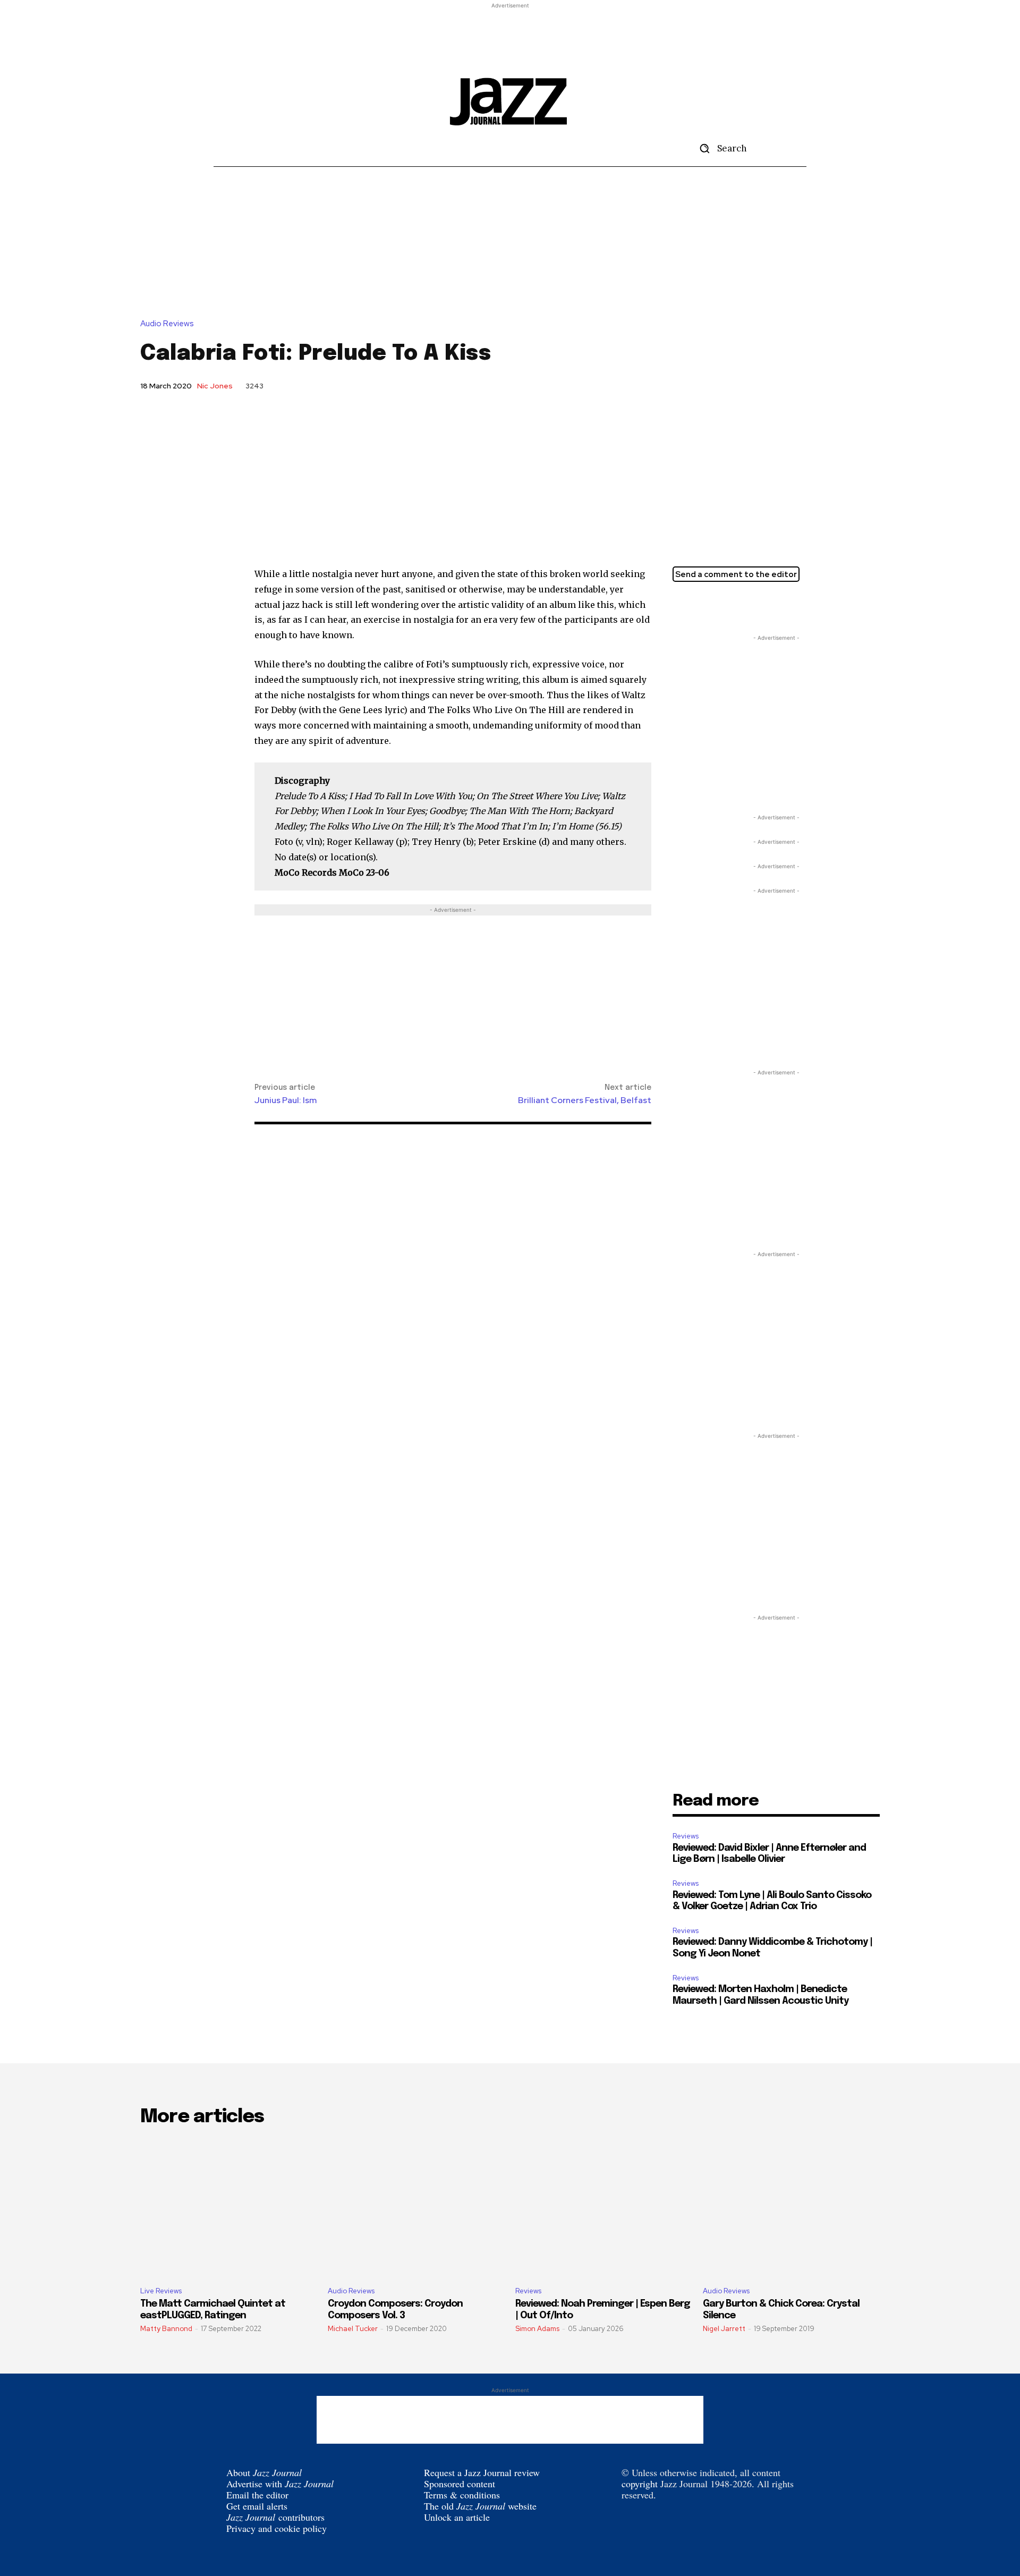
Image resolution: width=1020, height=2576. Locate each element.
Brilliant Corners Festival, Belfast (585, 1100)
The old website (480, 2506)
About (264, 2472)
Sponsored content (460, 2484)
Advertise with (280, 2484)
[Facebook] (708, 606)
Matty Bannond (166, 2329)
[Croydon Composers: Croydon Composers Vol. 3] (416, 2207)
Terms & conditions (462, 2495)
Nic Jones (215, 386)
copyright (640, 2484)
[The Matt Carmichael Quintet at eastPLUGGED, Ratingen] (229, 2207)
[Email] (732, 606)
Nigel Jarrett (724, 2329)
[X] (683, 606)
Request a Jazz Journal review (482, 2472)
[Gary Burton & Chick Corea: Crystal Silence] (791, 2207)
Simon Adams (537, 2329)
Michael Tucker (353, 2329)
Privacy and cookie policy (277, 2528)
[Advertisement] (510, 35)
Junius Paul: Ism (286, 1100)
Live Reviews (161, 2291)
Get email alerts (257, 2506)
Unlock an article (457, 2517)
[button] (719, 148)
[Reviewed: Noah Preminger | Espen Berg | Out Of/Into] (604, 2207)
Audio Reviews (167, 324)
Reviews (686, 1836)
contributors (275, 2517)
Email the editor (257, 2495)
